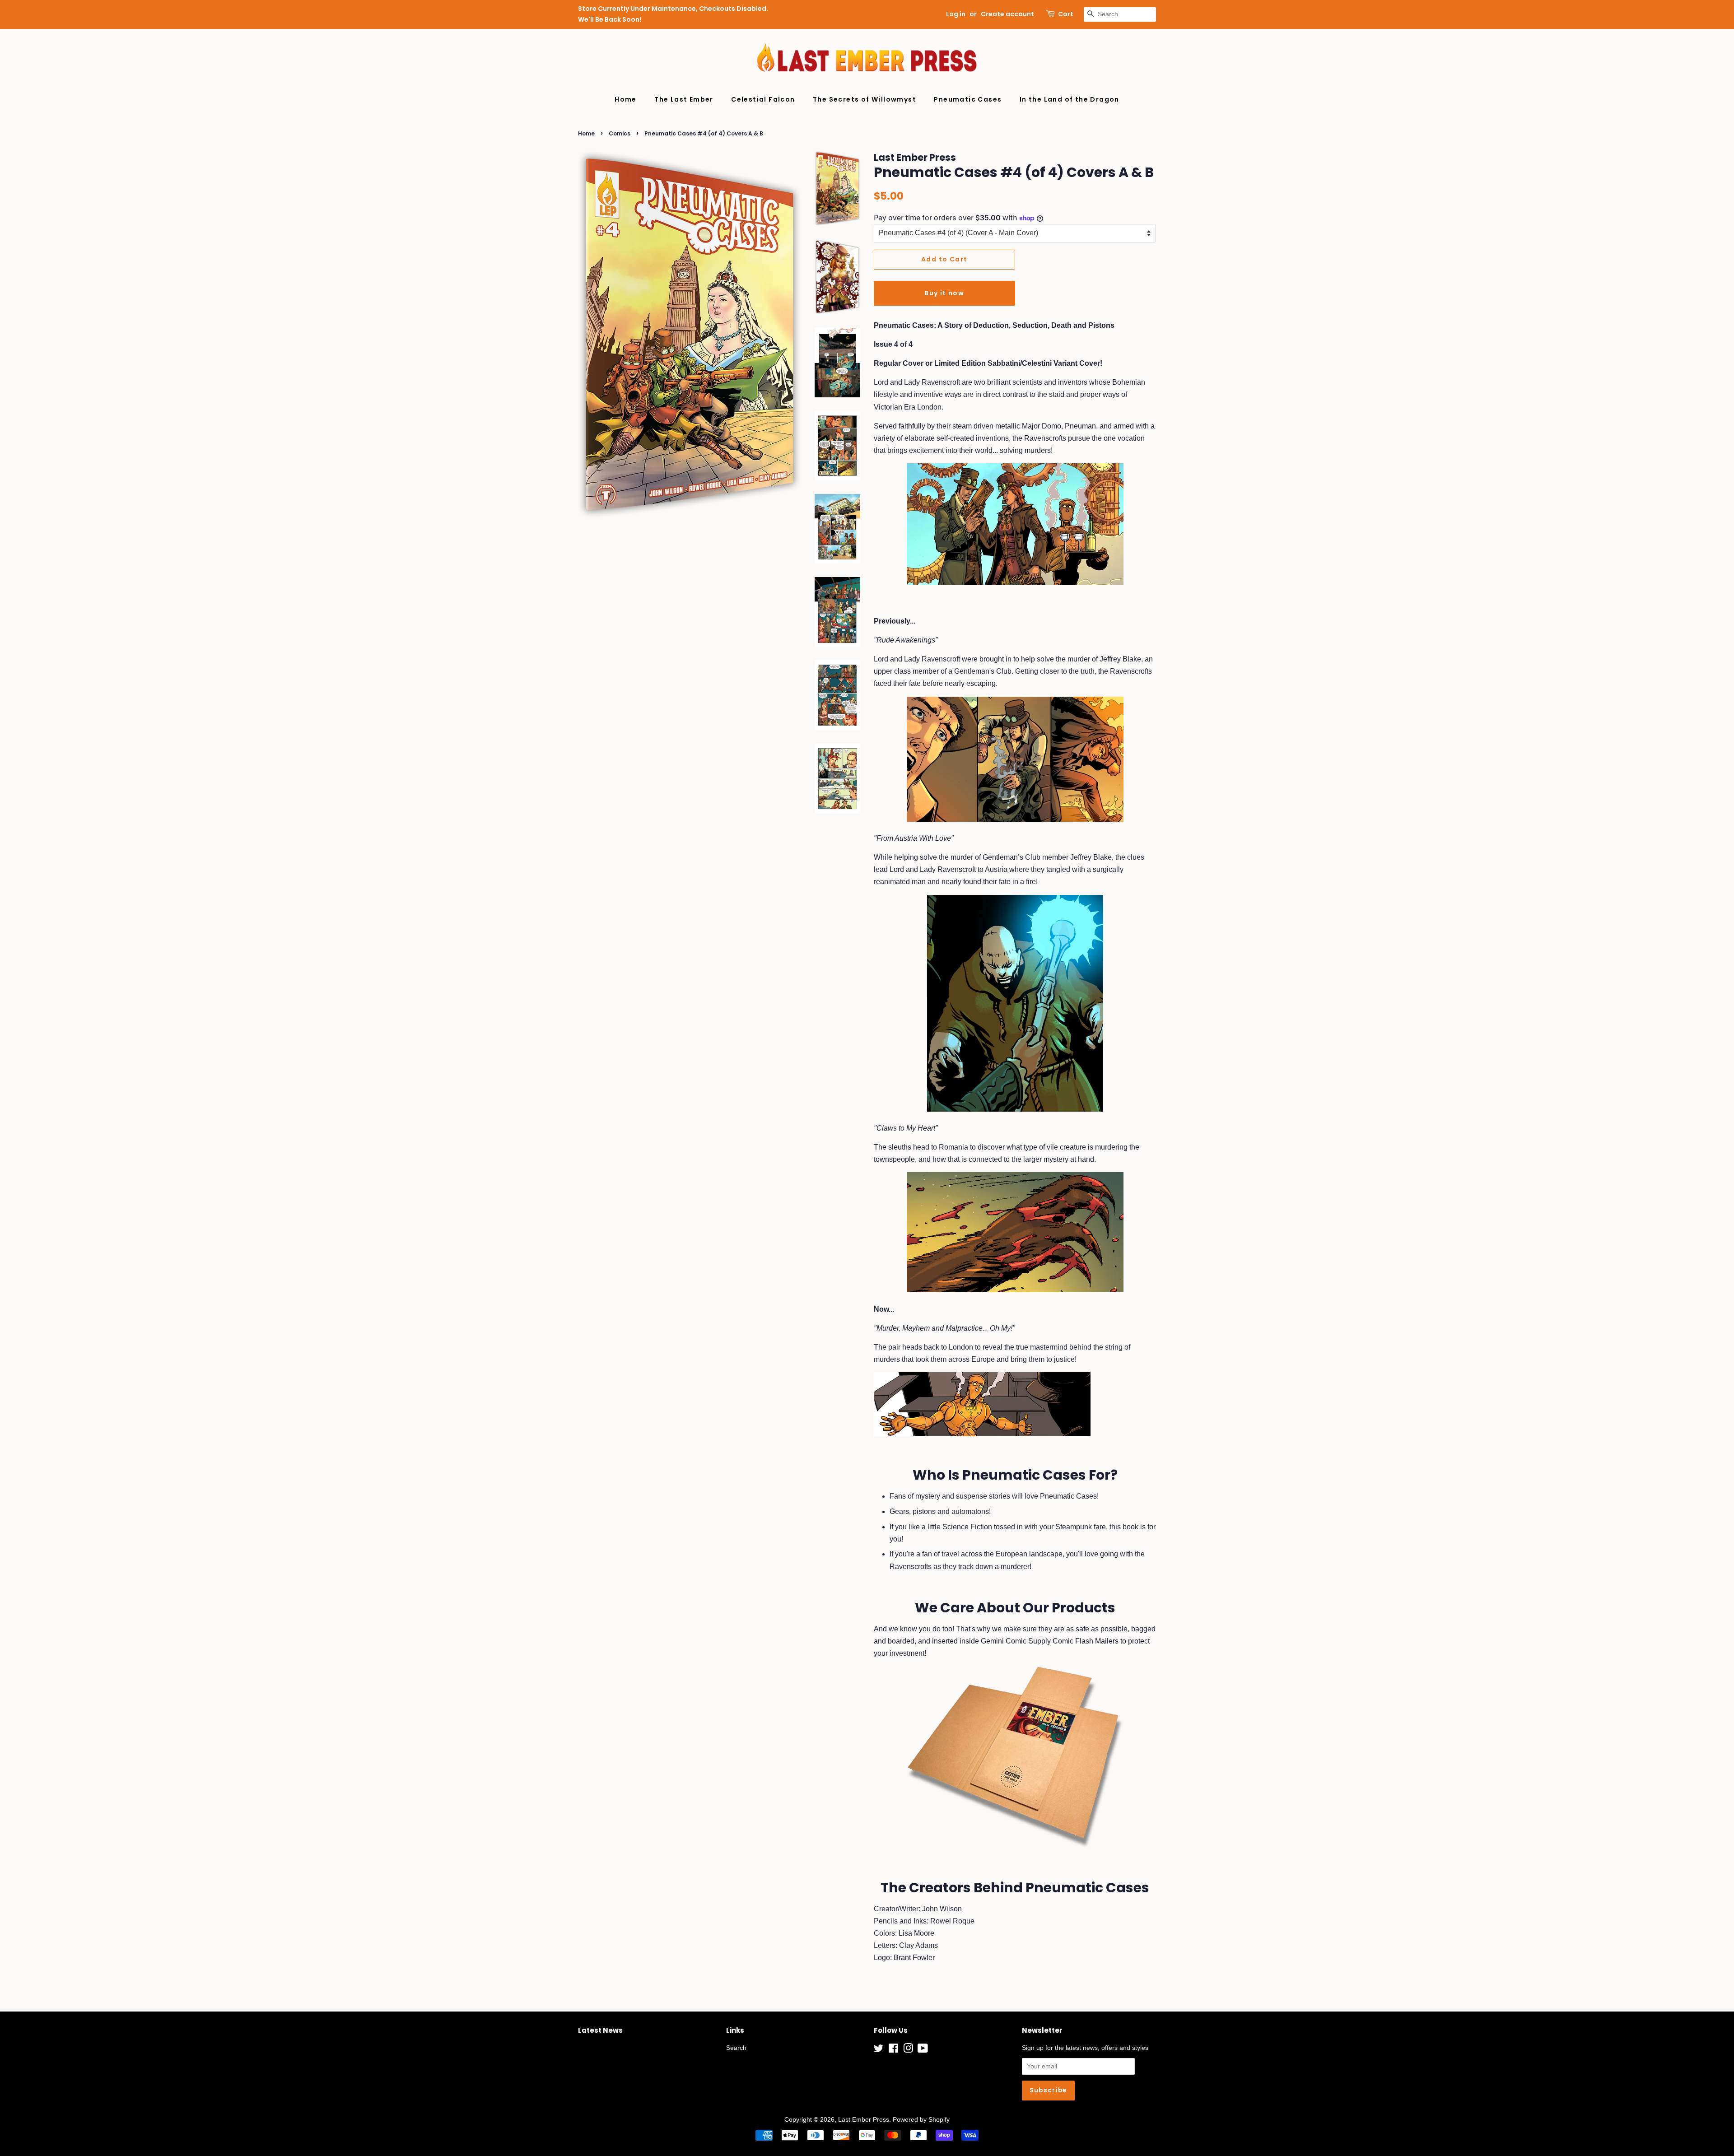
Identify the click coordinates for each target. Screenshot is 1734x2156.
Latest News (600, 2030)
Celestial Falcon (763, 99)
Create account (1007, 14)
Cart (1066, 14)
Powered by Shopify (921, 2120)
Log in (956, 14)
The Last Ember (684, 99)
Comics (620, 133)
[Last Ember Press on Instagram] (908, 2050)
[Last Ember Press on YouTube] (923, 2050)
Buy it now (944, 293)
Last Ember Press (864, 2120)
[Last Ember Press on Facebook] (893, 2050)
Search (736, 2048)
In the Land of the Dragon (1070, 99)
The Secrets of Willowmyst (865, 99)
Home (626, 99)
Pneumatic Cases (968, 99)
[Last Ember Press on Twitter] (879, 2050)
